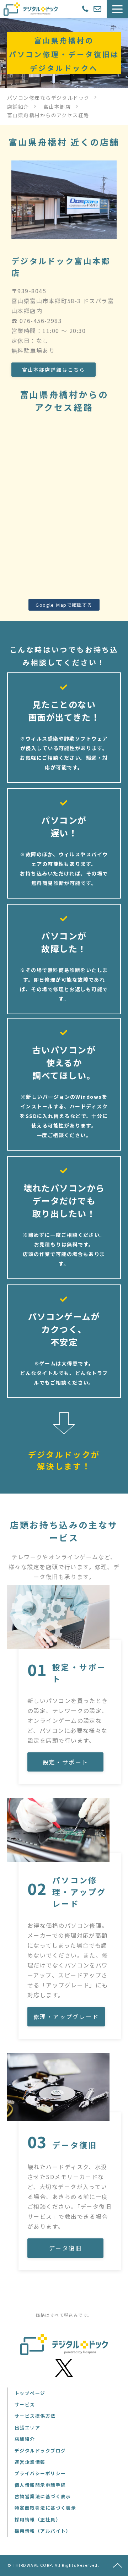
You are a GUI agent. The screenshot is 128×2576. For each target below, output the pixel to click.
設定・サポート (66, 1762)
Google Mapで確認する (64, 605)
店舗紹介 (18, 107)
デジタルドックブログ (40, 2451)
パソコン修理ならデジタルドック (48, 98)
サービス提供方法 (35, 2416)
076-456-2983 (86, 9)
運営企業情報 (30, 2462)
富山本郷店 (57, 107)
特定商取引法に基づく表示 (45, 2508)
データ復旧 (65, 2248)
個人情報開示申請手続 (40, 2485)
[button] (117, 9)
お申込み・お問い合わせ (98, 9)
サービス (25, 2404)
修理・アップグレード (66, 2016)
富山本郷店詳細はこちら (54, 370)
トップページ (30, 2393)
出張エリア (27, 2427)
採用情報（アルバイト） (43, 2531)
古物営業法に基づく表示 (43, 2496)
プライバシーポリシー (40, 2473)
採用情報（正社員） (38, 2519)
